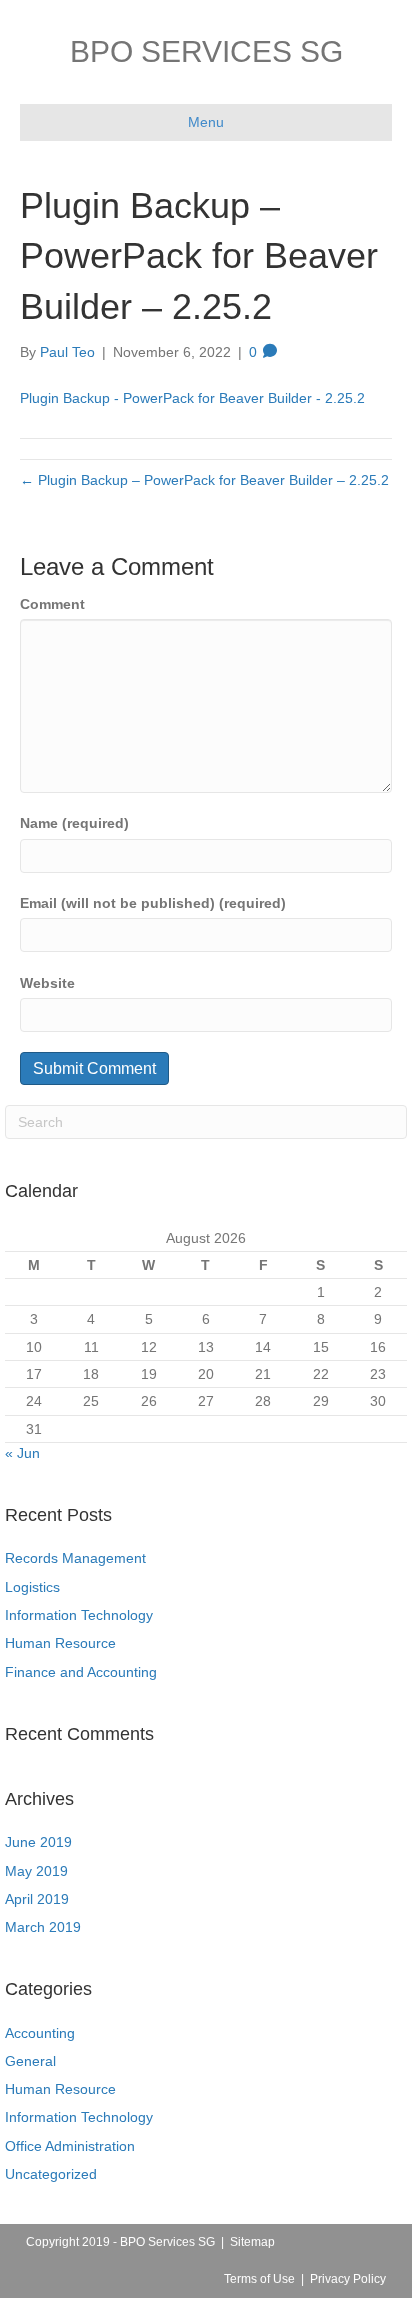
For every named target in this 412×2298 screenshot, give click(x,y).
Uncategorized (51, 2174)
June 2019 (38, 1842)
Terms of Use (259, 2279)
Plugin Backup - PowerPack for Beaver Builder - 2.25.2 (192, 398)
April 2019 (37, 1899)
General (30, 2061)
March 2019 (43, 1927)
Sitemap (252, 2242)
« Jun (22, 1453)
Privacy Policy (348, 2279)
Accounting (40, 2033)
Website (47, 983)
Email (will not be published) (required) (153, 903)
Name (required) (74, 823)
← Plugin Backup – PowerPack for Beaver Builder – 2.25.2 (204, 480)
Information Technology (79, 1615)
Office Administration (70, 2146)
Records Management (75, 1558)
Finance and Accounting (81, 1672)
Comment (52, 604)
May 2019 (36, 1871)
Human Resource (60, 1643)
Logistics (32, 1587)
